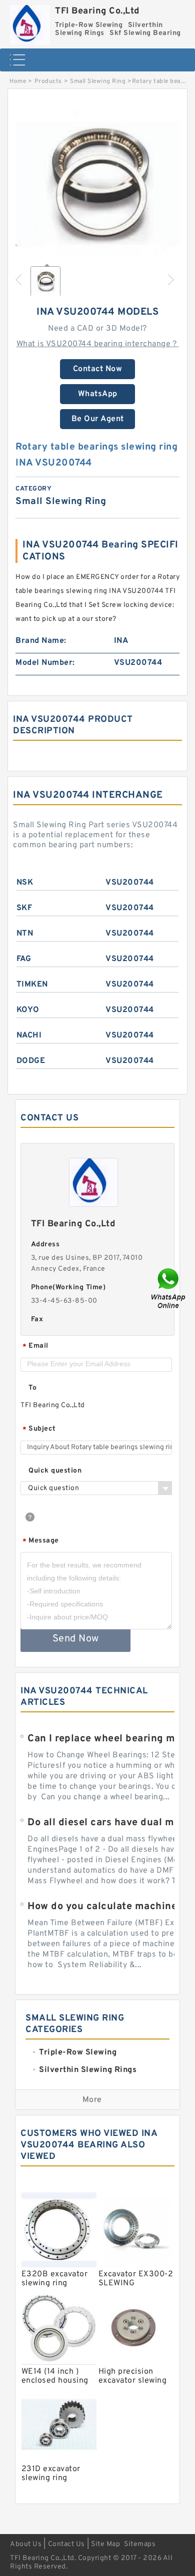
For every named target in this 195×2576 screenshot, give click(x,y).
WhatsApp (98, 394)
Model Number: (45, 663)
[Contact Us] (169, 1288)
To (32, 1388)
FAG (24, 959)
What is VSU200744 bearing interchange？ (98, 344)
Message (41, 1541)
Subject (39, 1429)
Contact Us (66, 2544)
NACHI (29, 1035)
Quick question (55, 1471)
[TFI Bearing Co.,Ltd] (30, 22)
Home (18, 81)
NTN (25, 934)
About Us (26, 2544)
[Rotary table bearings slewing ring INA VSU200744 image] (97, 183)
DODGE (31, 1061)
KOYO (28, 1010)
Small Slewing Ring (98, 81)
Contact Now (98, 369)
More (92, 2100)
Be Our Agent (98, 419)
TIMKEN (32, 985)
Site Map (105, 2544)
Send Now (76, 1639)
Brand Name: (41, 641)
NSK (25, 883)
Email (35, 1346)
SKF (24, 908)
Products (48, 81)
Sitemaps (140, 2544)
